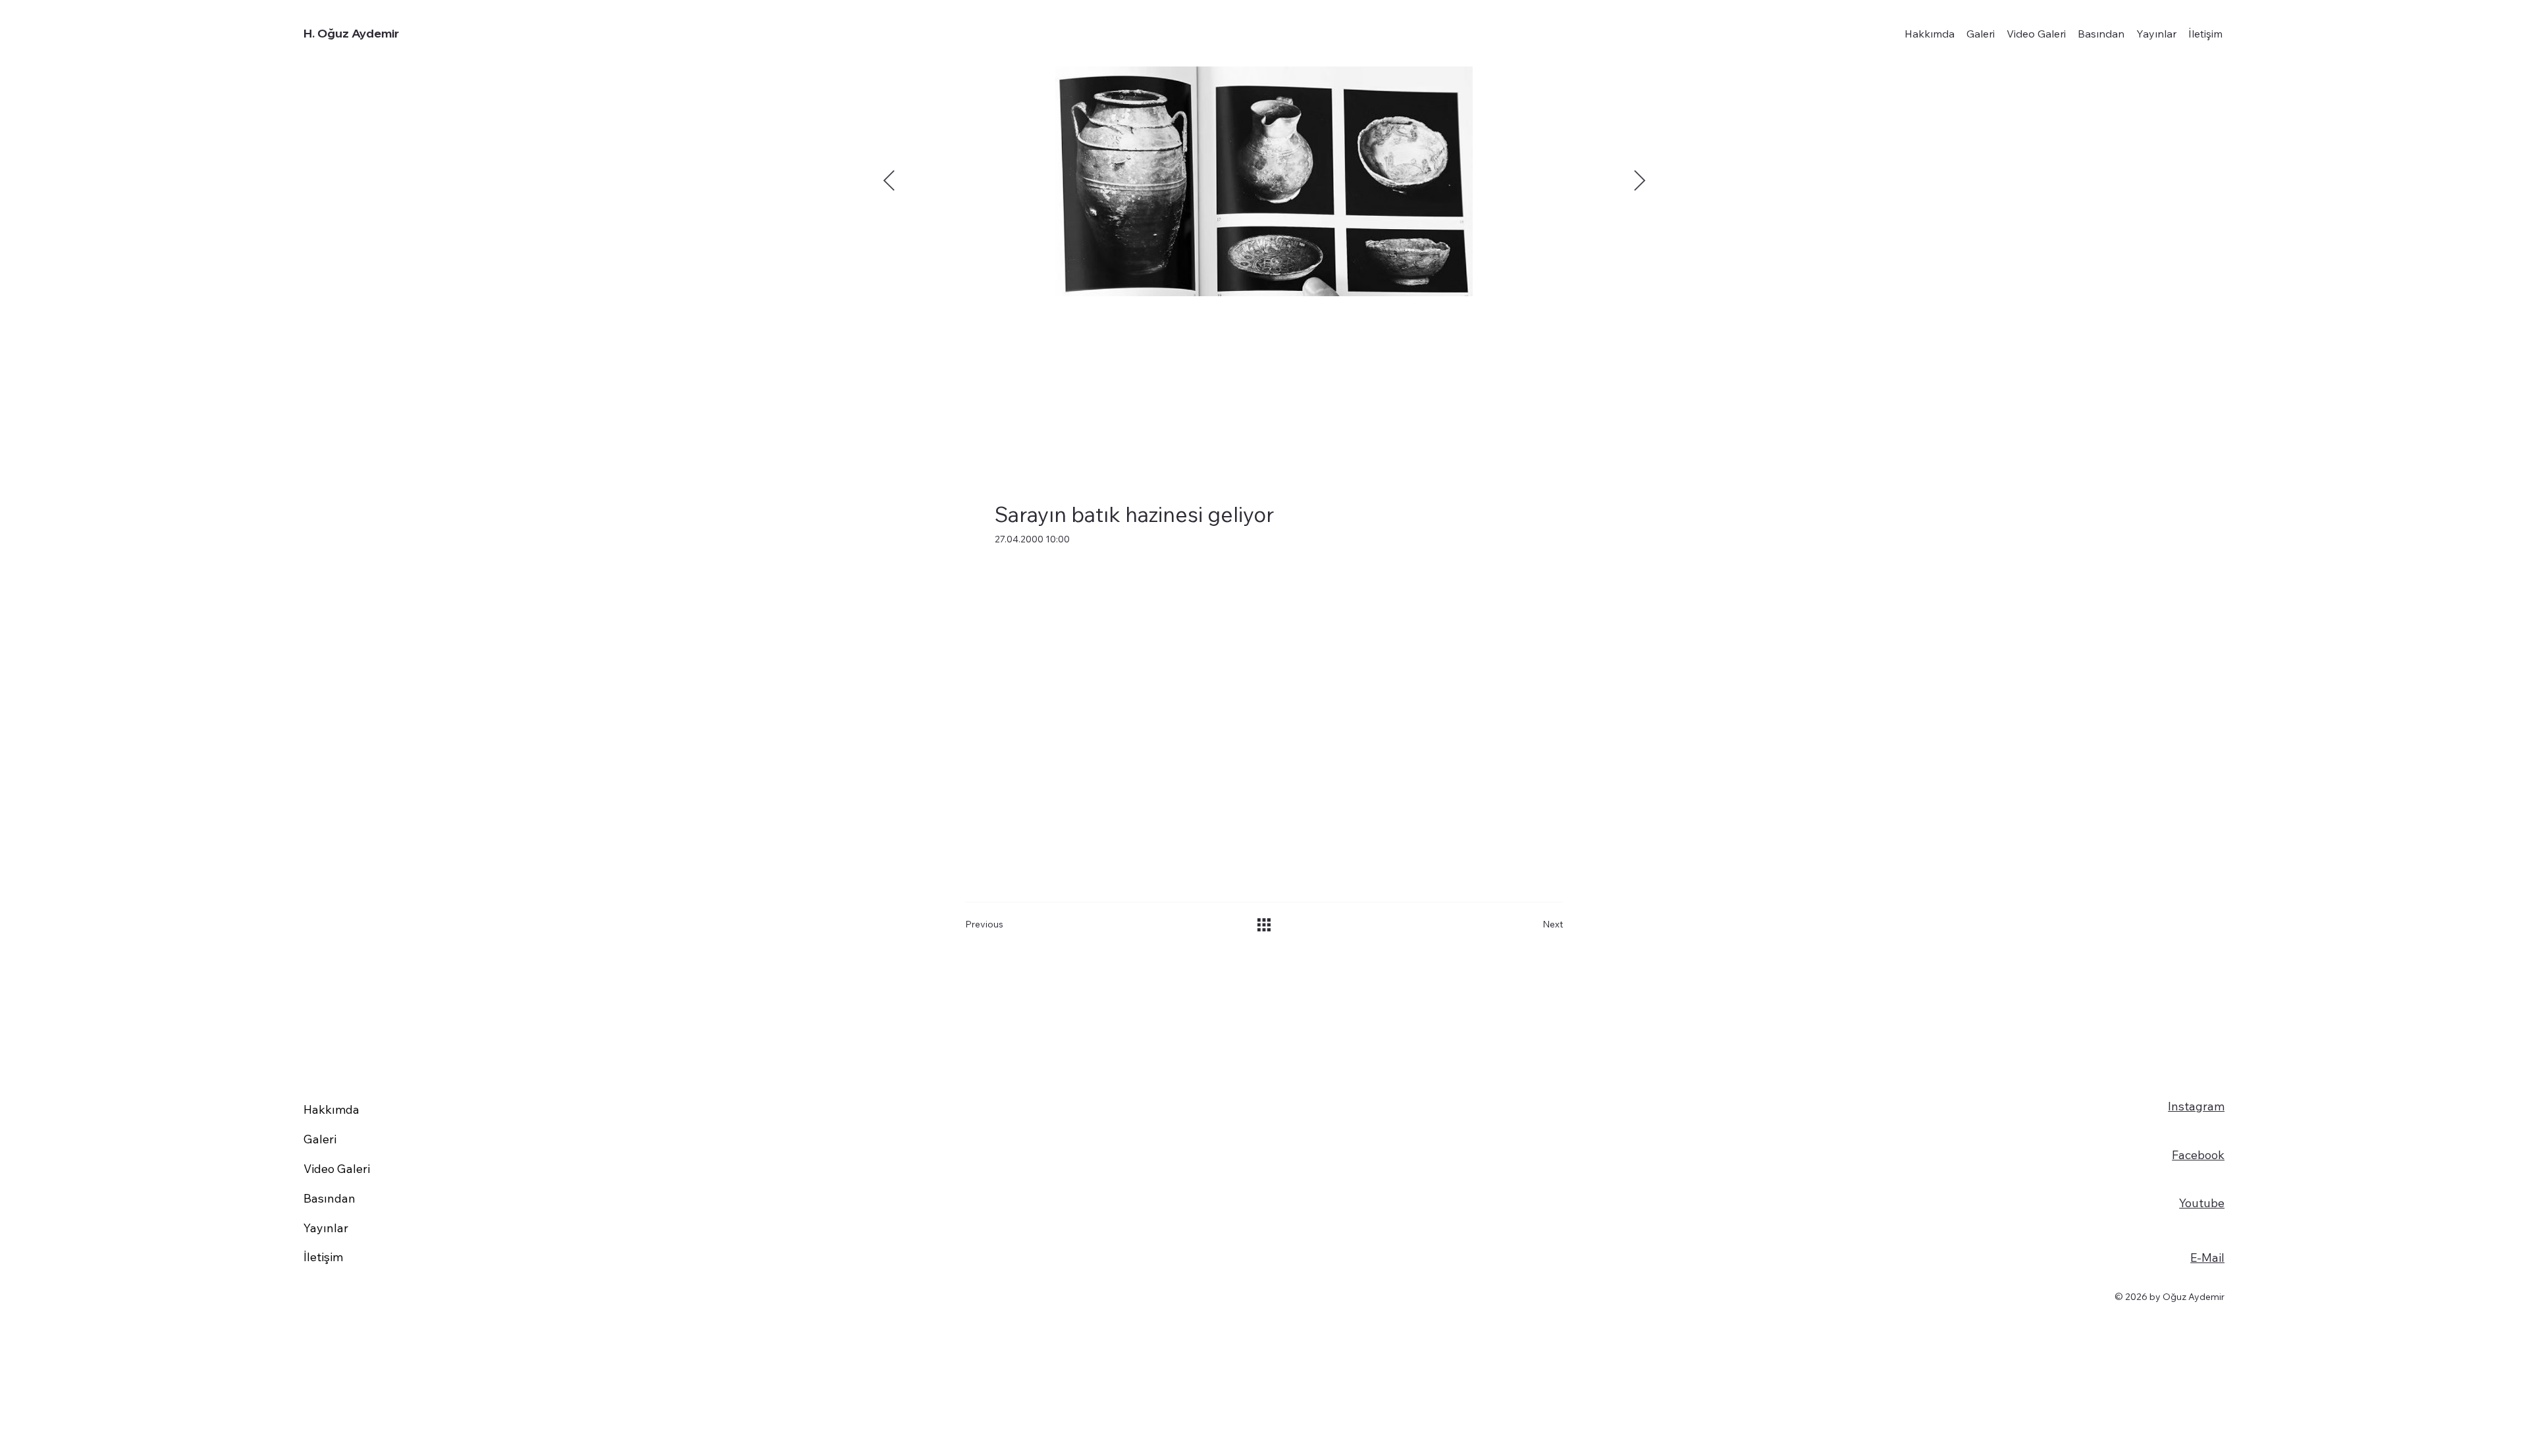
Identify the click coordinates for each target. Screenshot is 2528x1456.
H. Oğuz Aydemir (351, 33)
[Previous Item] (889, 182)
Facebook (2198, 1155)
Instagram (2196, 1106)
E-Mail (2207, 1258)
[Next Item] (1639, 182)
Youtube (2202, 1203)
